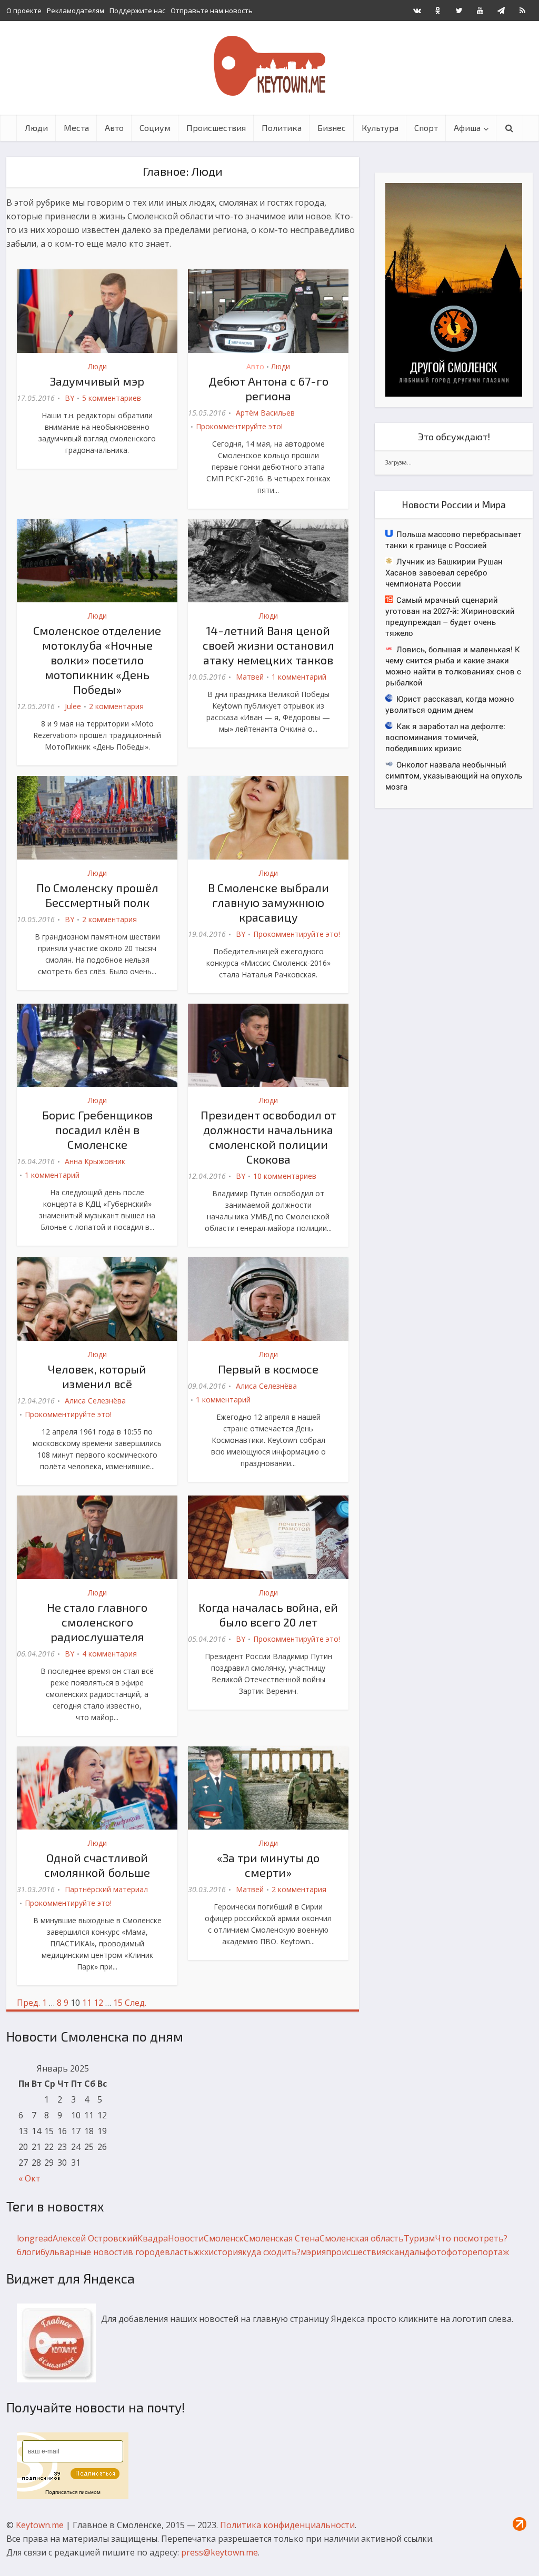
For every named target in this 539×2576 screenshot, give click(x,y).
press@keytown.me (219, 2552)
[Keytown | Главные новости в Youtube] (480, 11)
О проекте (24, 11)
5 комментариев (112, 398)
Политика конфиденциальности (287, 2525)
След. (136, 2003)
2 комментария (116, 706)
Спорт (426, 128)
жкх (201, 2252)
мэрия (313, 2252)
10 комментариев (285, 1176)
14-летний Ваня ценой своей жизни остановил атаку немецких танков (268, 645)
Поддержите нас (137, 11)
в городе (146, 2252)
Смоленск (224, 2238)
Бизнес (332, 128)
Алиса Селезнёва (95, 1401)
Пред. (28, 2003)
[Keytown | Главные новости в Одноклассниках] (438, 11)
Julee (73, 706)
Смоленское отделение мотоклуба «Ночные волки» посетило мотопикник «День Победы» (97, 660)
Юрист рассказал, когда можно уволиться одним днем (450, 704)
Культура (380, 128)
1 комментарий (299, 677)
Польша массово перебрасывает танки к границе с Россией (453, 539)
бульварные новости (84, 2252)
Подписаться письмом (73, 2492)
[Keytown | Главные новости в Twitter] (459, 11)
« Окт (29, 2178)
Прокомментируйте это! (239, 426)
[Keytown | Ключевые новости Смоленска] (269, 66)
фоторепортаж (478, 2252)
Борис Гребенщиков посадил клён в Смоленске (97, 1129)
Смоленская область (362, 2238)
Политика (282, 128)
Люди (36, 128)
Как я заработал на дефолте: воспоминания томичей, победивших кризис (445, 737)
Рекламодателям (76, 11)
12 (98, 2003)
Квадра (153, 2238)
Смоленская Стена (282, 2238)
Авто (114, 128)
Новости (186, 2238)
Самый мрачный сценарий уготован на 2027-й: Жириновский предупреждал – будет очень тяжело (450, 616)
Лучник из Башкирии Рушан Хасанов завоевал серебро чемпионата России (444, 572)
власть (179, 2252)
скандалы (406, 2252)
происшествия (356, 2252)
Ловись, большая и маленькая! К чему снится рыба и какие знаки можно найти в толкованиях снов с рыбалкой (453, 666)
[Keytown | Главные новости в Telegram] (501, 11)
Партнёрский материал (106, 1889)
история (225, 2252)
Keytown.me (40, 2525)
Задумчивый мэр (97, 381)
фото (436, 2252)
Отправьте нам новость (212, 11)
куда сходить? (271, 2252)
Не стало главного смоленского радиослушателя (97, 1622)
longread (35, 2238)
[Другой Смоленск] (454, 289)
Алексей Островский (95, 2238)
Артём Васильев (265, 413)
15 (118, 2003)
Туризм (419, 2238)
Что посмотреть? (471, 2238)
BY (69, 398)
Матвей (250, 677)
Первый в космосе (268, 1369)
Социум (155, 128)
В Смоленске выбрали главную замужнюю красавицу (268, 902)
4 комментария (109, 1654)
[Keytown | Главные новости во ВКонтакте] (417, 11)
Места (76, 128)
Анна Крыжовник (95, 1161)
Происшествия (216, 128)
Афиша (467, 128)
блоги (29, 2252)
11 (87, 2003)
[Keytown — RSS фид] (522, 11)
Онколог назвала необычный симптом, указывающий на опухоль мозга (454, 775)
